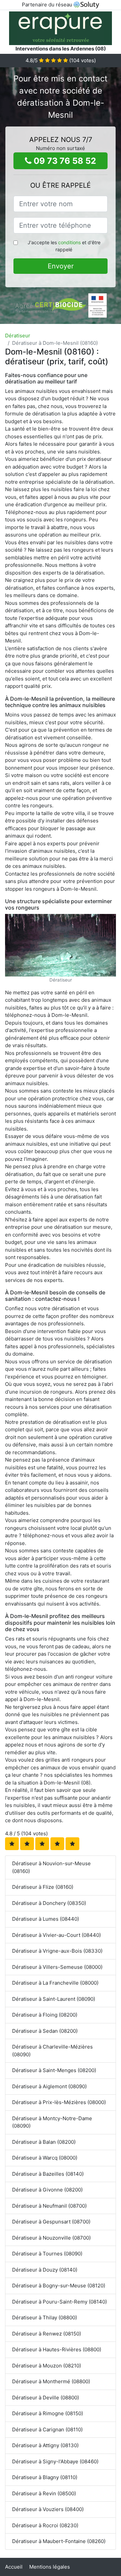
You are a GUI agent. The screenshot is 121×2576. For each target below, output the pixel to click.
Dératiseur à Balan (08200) (44, 2142)
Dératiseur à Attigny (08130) (45, 2445)
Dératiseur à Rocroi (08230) (45, 2525)
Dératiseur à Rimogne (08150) (48, 2413)
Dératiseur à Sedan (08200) (45, 2031)
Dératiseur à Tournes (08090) (47, 2254)
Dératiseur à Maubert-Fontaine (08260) (59, 2541)
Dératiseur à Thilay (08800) (45, 2317)
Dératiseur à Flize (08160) (43, 1887)
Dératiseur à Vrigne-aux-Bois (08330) (57, 1951)
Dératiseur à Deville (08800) (46, 2398)
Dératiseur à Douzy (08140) (45, 2270)
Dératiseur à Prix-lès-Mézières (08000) (59, 2102)
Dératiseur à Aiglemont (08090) (49, 2086)
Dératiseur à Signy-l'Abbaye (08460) (55, 2461)
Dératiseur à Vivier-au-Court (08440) (56, 1935)
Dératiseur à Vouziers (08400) (48, 2509)
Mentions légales (50, 2567)
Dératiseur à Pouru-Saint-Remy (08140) (59, 2302)
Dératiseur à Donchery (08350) (49, 1903)
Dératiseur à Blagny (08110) (45, 2477)
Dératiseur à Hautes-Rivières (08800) (57, 2349)
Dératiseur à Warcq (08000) (45, 2158)
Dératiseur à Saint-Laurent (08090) (54, 1999)
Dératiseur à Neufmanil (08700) (49, 2206)
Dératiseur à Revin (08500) (44, 2493)
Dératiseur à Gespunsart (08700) (51, 2222)
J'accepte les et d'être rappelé (64, 246)
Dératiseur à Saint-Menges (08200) (54, 2070)
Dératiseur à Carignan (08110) (47, 2430)
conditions (69, 242)
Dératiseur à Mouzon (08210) (47, 2366)
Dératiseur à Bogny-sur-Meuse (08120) (59, 2286)
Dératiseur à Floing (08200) (45, 2015)
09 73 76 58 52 (64, 161)
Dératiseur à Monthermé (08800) (51, 2381)
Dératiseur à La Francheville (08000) (55, 1983)
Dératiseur (18, 336)
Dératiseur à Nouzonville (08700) (51, 2238)
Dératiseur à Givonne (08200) (47, 2190)
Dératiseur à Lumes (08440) (46, 1919)
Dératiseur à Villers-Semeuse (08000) (57, 1967)
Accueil (14, 2567)
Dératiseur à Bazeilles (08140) (48, 2174)
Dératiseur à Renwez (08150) (47, 2334)
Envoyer (61, 266)
